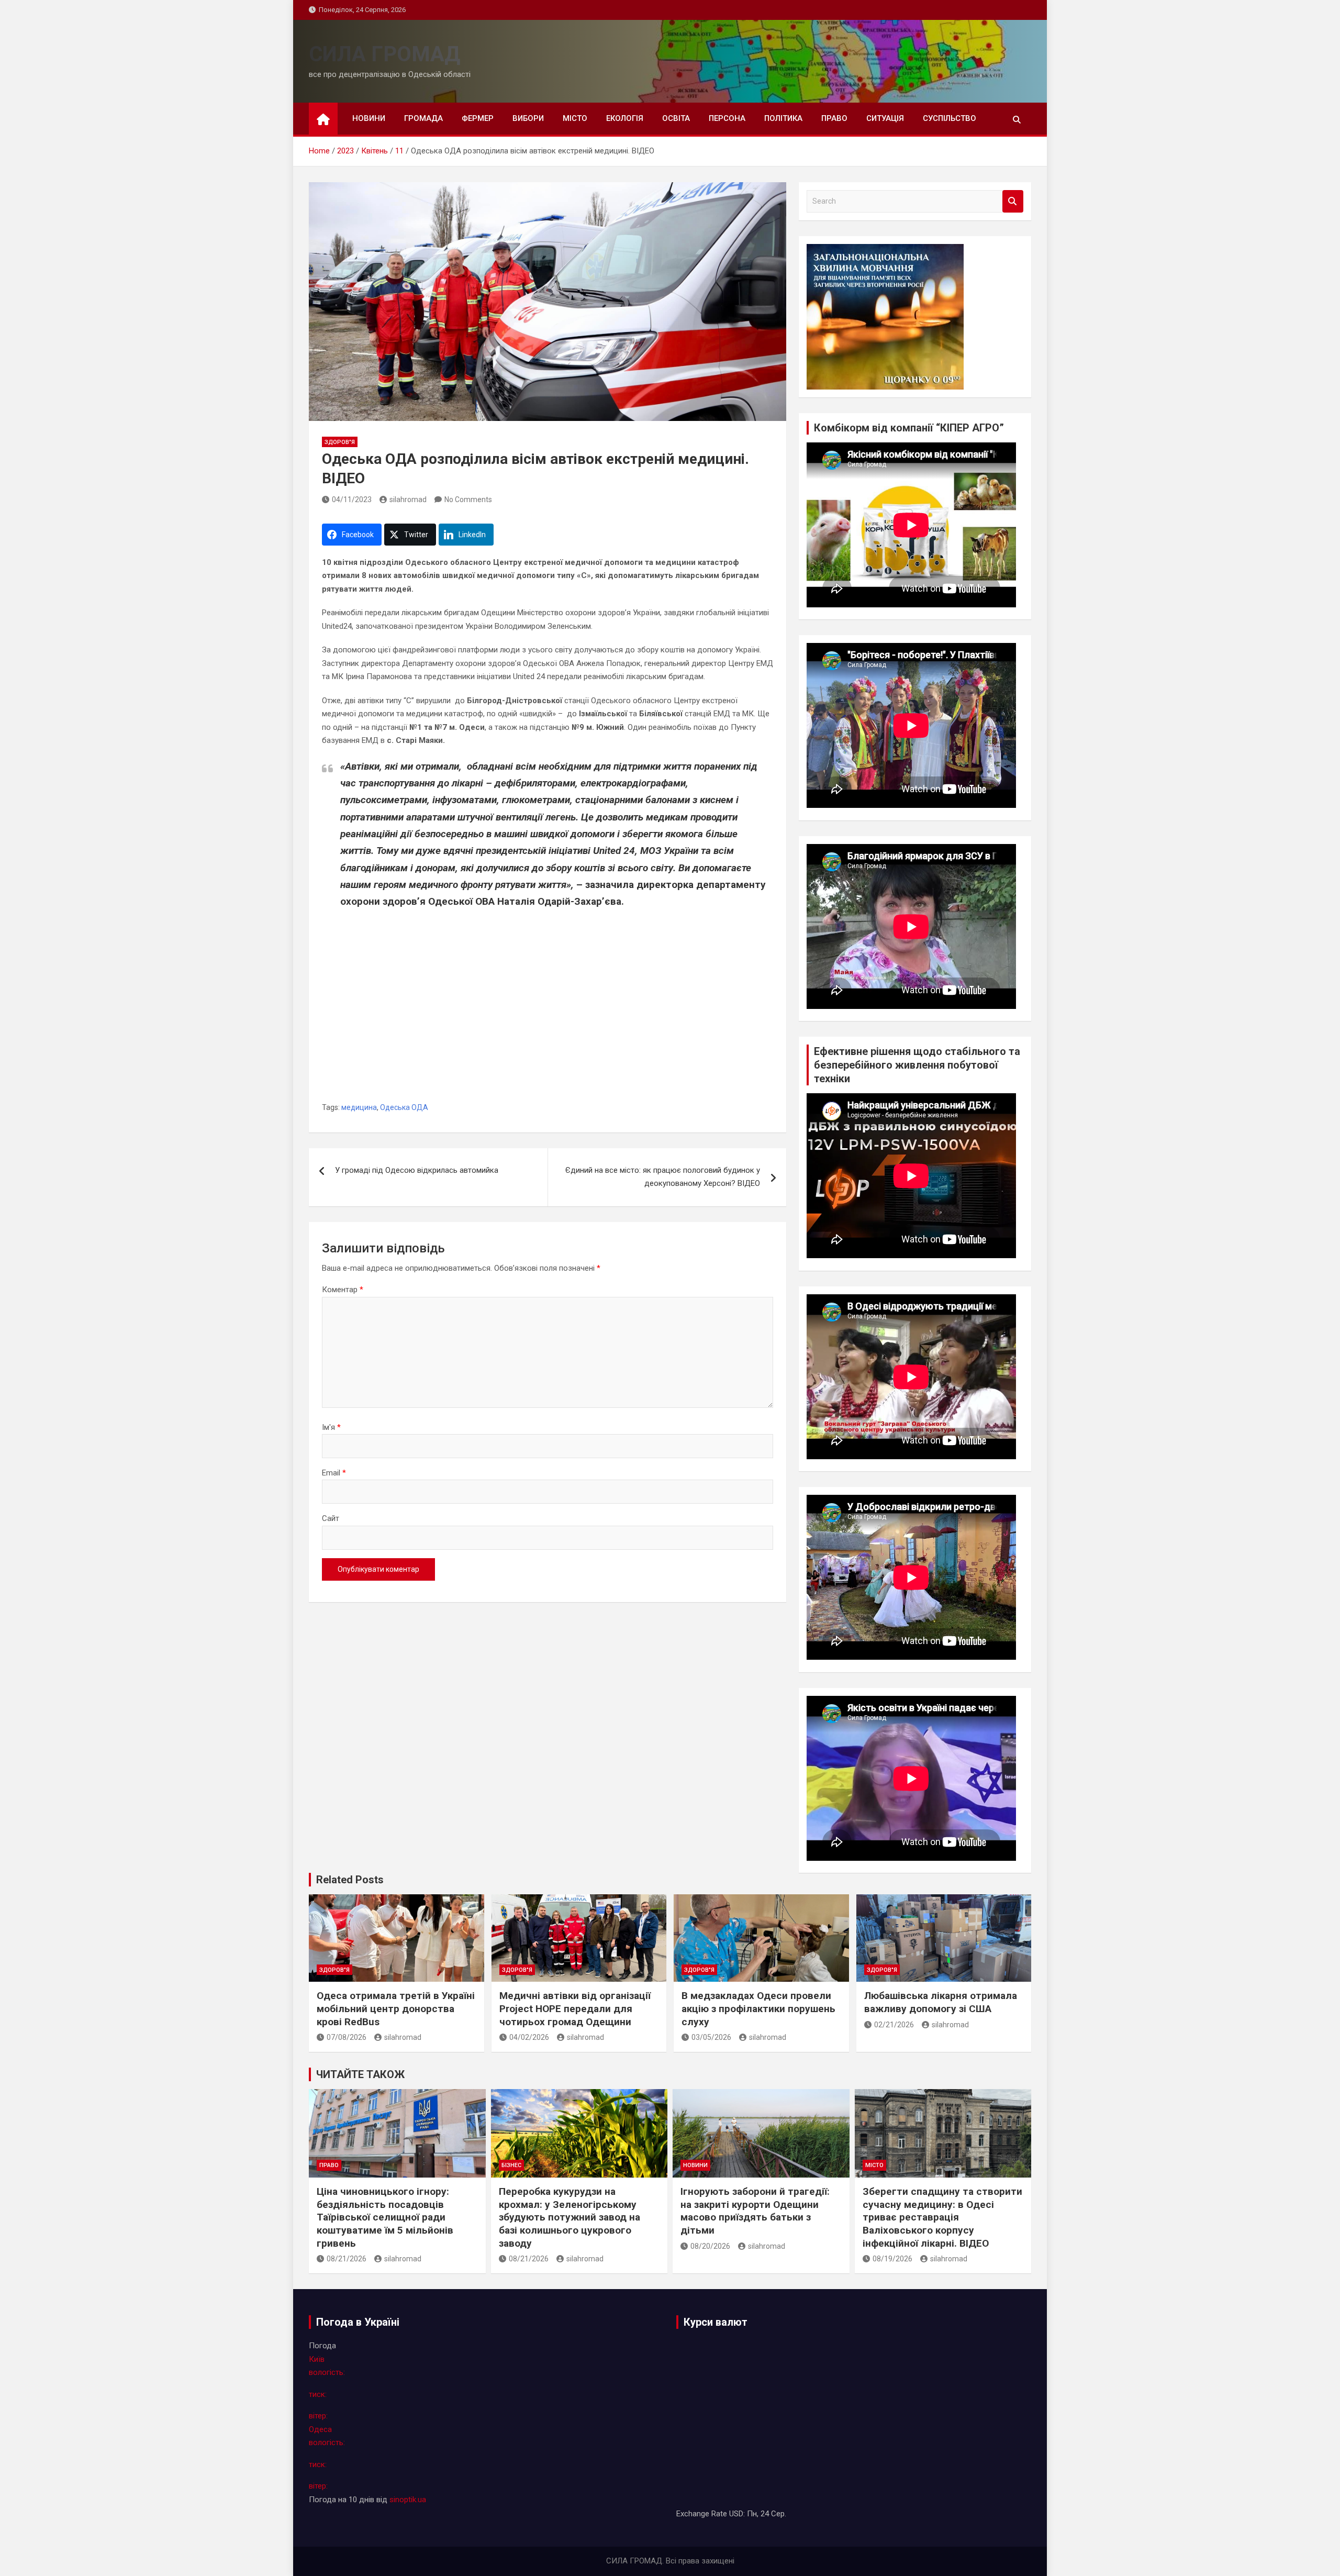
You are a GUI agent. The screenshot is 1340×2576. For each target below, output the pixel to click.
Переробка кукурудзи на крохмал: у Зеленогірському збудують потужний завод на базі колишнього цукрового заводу (569, 2217)
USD (736, 2514)
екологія (625, 118)
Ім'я (331, 1427)
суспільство (950, 118)
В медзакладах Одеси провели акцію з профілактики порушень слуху (758, 2008)
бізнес (511, 2165)
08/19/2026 (892, 2259)
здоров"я (340, 442)
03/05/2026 (711, 2037)
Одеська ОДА (404, 1107)
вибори (528, 118)
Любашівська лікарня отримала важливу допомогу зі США (941, 2002)
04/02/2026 (529, 2037)
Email (334, 1473)
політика (783, 118)
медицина (359, 1107)
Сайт (331, 1518)
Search (1013, 201)
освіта (676, 118)
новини (369, 118)
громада (423, 118)
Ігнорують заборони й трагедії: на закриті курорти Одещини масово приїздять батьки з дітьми (755, 2211)
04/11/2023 (352, 499)
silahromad (408, 499)
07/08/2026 (347, 2037)
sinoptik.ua (408, 2500)
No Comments (468, 499)
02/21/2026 (894, 2025)
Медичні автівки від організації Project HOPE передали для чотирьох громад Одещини (575, 2008)
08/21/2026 (347, 2259)
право (834, 118)
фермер (478, 118)
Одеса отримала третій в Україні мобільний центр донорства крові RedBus (396, 2008)
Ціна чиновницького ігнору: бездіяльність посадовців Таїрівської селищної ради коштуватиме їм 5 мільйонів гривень (385, 2217)
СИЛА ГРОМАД (384, 54)
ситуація (885, 118)
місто (575, 118)
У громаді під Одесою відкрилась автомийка (417, 1170)
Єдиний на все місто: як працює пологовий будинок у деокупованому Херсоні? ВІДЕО (663, 1177)
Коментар (343, 1290)
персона (727, 118)
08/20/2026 (710, 2246)
